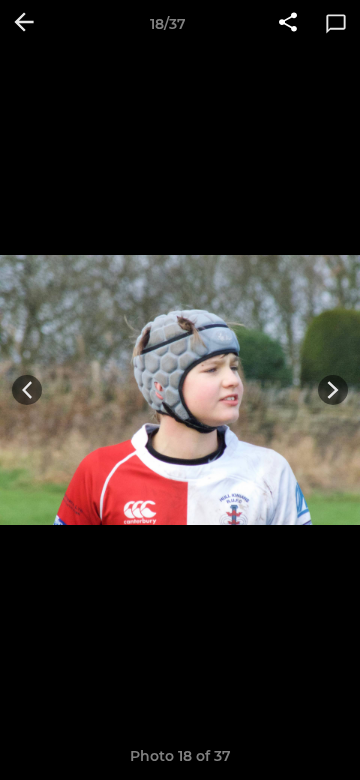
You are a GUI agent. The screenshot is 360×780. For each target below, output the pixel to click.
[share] (288, 24)
